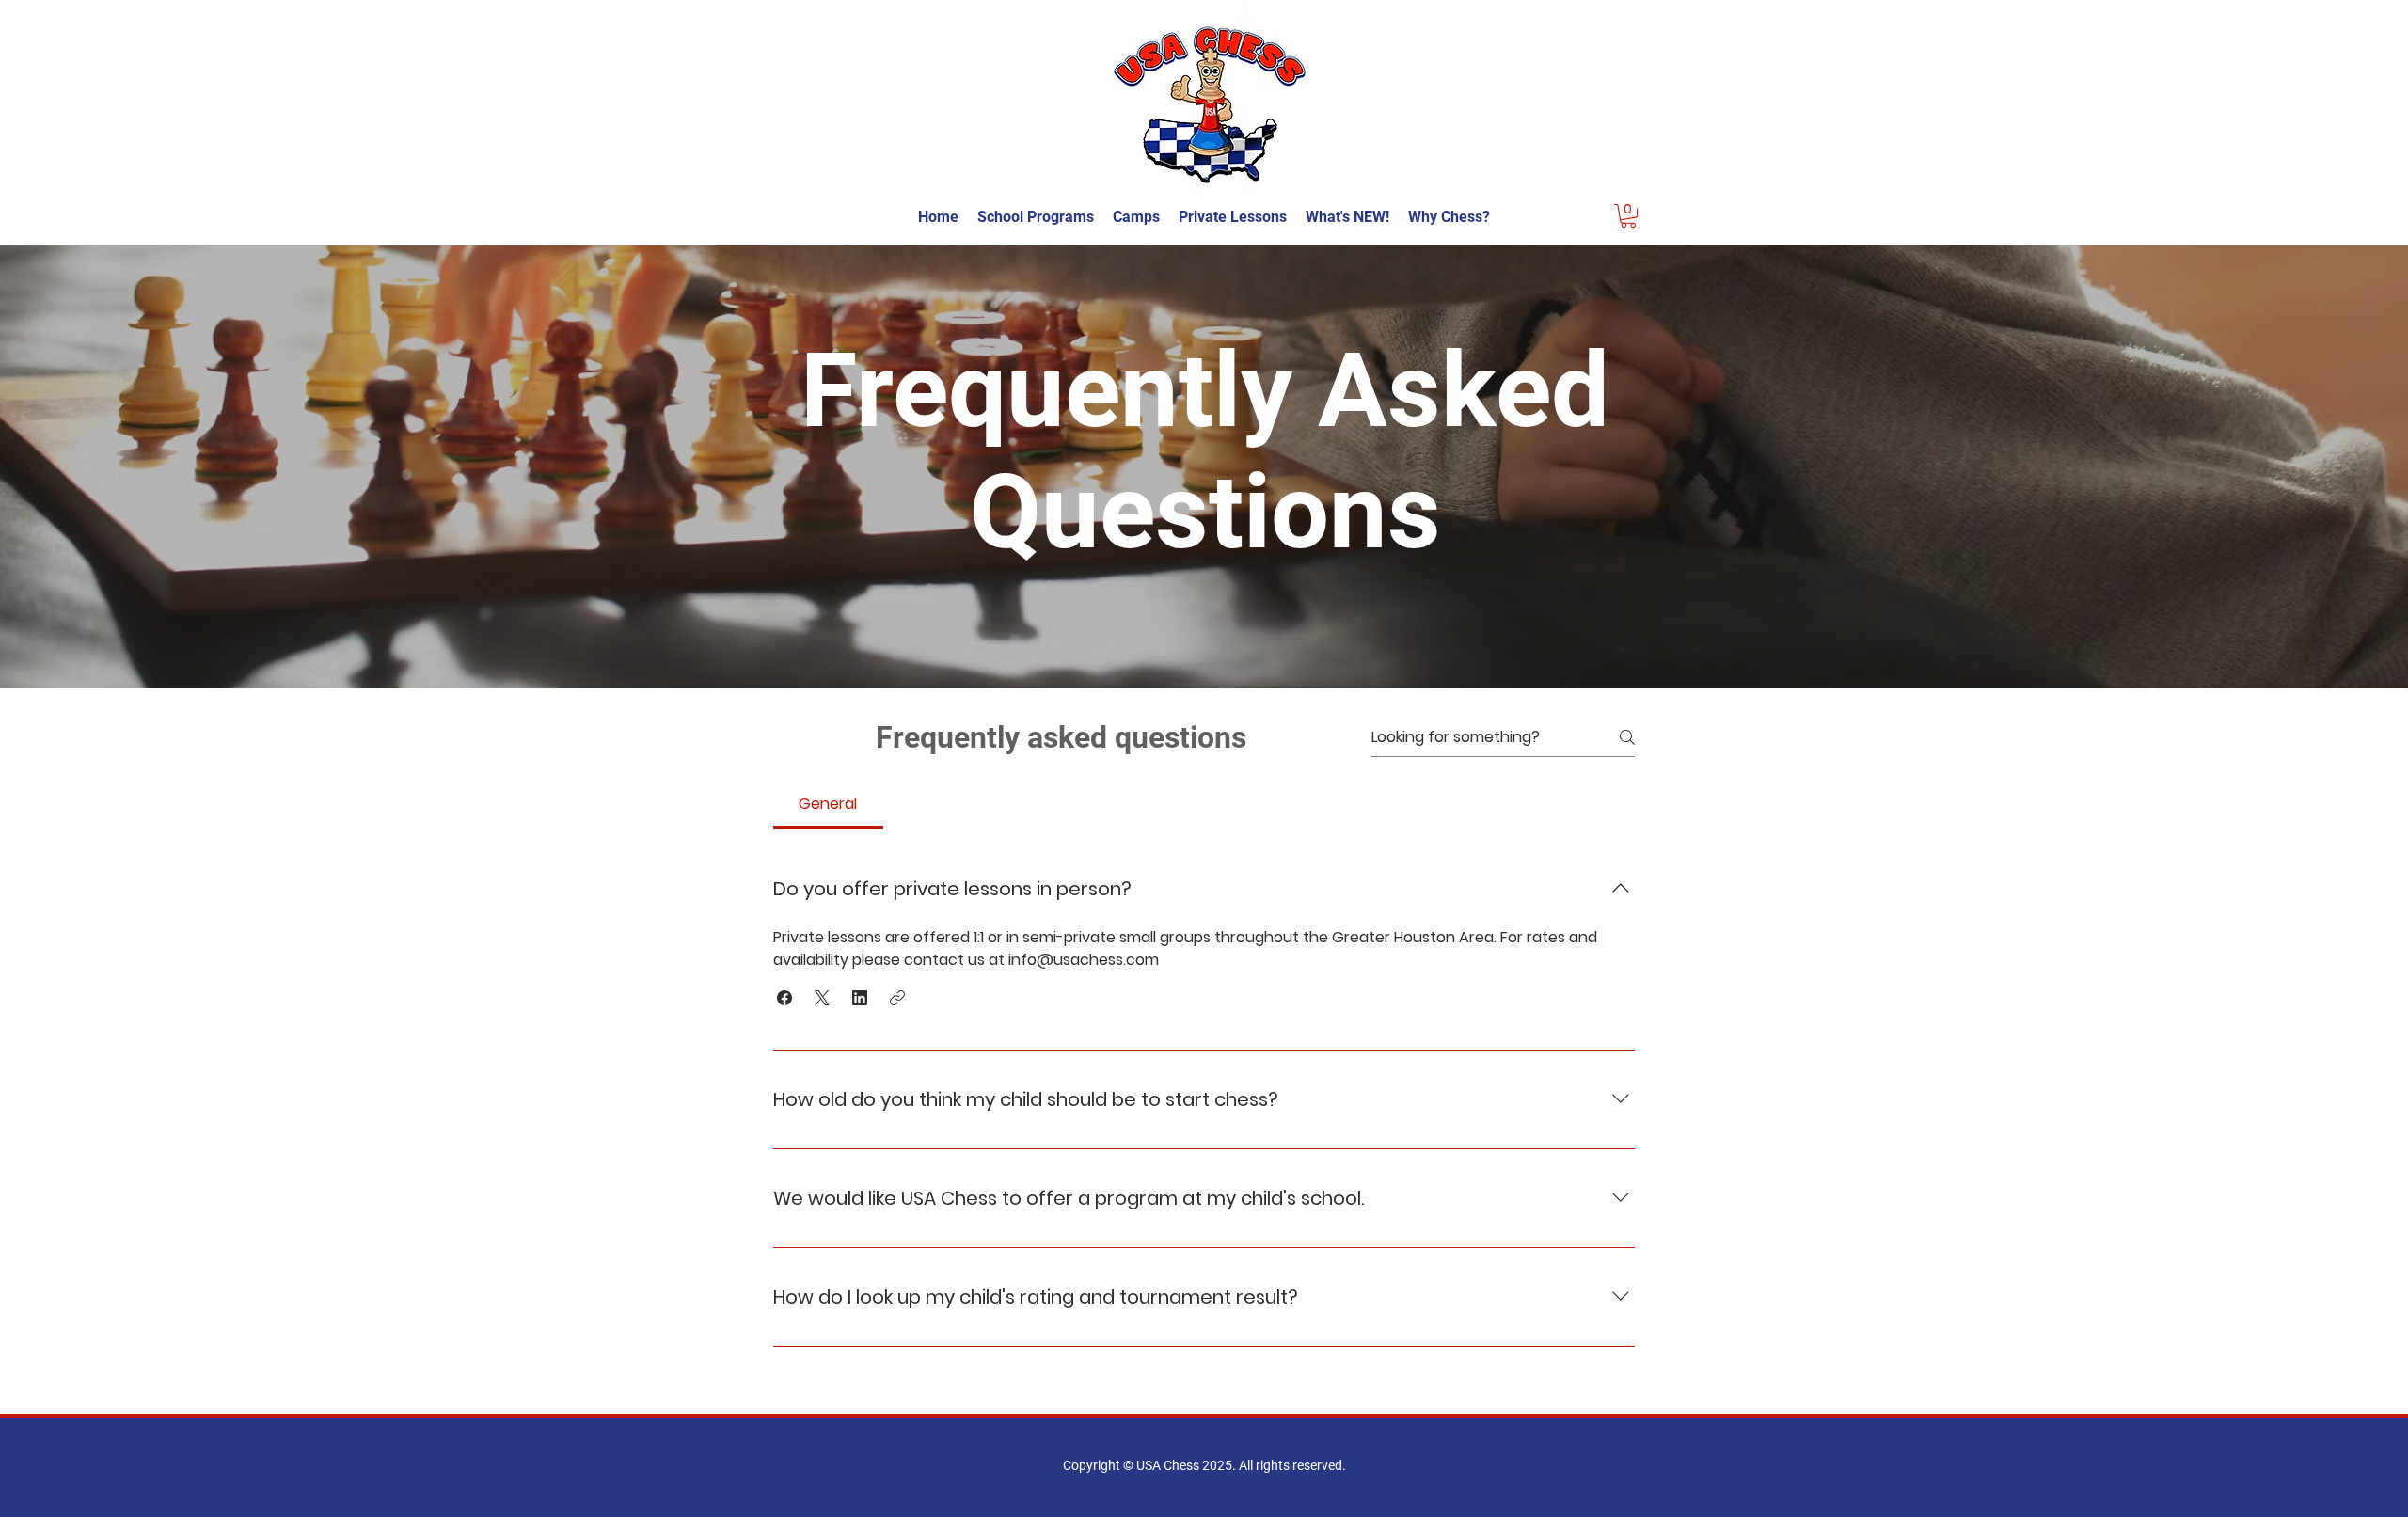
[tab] (828, 804)
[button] (1628, 216)
